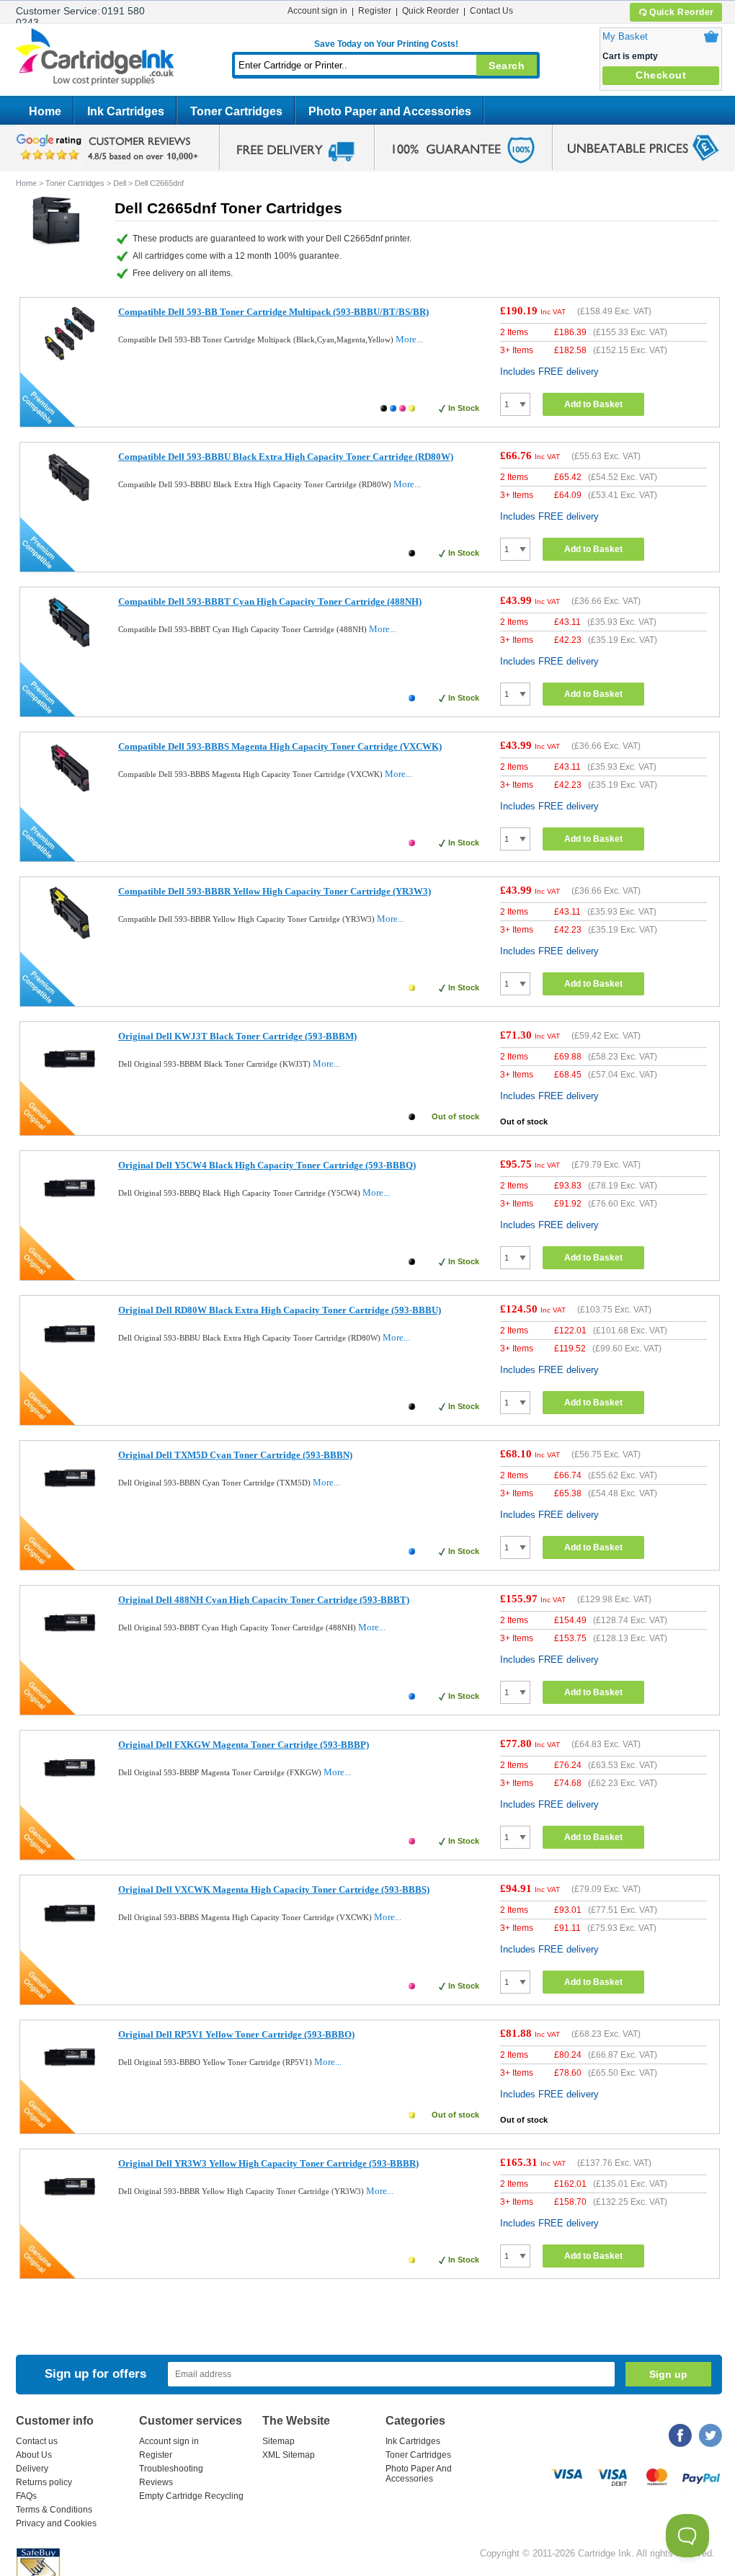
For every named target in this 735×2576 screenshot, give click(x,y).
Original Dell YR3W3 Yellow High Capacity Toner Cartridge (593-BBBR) (268, 2163)
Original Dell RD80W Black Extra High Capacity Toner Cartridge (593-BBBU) (280, 1310)
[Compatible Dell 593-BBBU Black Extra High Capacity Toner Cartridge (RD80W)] (70, 503)
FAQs (26, 2496)
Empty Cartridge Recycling (191, 2496)
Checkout (661, 75)
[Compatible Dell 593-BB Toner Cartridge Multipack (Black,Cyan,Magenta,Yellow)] (70, 359)
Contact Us (491, 11)
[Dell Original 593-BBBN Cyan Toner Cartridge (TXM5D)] (70, 1502)
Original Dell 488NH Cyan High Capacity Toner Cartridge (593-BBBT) (264, 1600)
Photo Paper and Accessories (390, 111)
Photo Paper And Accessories (419, 2474)
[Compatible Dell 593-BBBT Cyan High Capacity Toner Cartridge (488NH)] (70, 648)
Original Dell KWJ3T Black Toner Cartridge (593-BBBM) (237, 1036)
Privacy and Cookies (56, 2523)
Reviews (156, 2482)
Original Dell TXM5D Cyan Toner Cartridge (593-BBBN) (235, 1455)
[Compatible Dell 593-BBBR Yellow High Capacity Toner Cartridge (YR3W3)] (70, 938)
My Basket (625, 36)
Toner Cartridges (236, 111)
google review (110, 148)
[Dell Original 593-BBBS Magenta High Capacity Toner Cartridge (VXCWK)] (70, 1936)
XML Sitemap (289, 2455)
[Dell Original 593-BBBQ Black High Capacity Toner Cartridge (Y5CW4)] (70, 1212)
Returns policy (44, 2482)
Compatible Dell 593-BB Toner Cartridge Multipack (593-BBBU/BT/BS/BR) (273, 312)
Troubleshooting (171, 2469)
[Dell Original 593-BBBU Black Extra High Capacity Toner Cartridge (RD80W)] (70, 1357)
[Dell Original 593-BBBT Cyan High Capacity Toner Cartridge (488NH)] (70, 1647)
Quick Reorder (682, 12)
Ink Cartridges (126, 111)
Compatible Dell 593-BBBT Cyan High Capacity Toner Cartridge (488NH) (270, 601)
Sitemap (279, 2441)
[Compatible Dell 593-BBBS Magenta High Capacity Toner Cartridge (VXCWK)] (70, 793)
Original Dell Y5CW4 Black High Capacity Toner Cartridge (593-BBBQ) (267, 1165)
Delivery (32, 2469)
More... (409, 339)
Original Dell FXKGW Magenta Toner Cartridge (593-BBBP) (244, 1745)
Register (375, 11)
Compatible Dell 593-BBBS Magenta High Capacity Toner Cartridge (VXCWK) (280, 746)
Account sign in (317, 11)
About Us (34, 2455)
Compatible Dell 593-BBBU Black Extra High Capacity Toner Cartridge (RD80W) (286, 457)
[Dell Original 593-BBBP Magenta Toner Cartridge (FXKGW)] (70, 1791)
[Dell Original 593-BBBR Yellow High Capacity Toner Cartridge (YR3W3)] (70, 2210)
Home (45, 111)
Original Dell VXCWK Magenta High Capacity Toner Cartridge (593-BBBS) (274, 1889)
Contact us (37, 2441)
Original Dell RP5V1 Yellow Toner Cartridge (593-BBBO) (236, 2034)
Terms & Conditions (54, 2510)
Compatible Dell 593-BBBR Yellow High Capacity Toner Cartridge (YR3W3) (275, 891)
